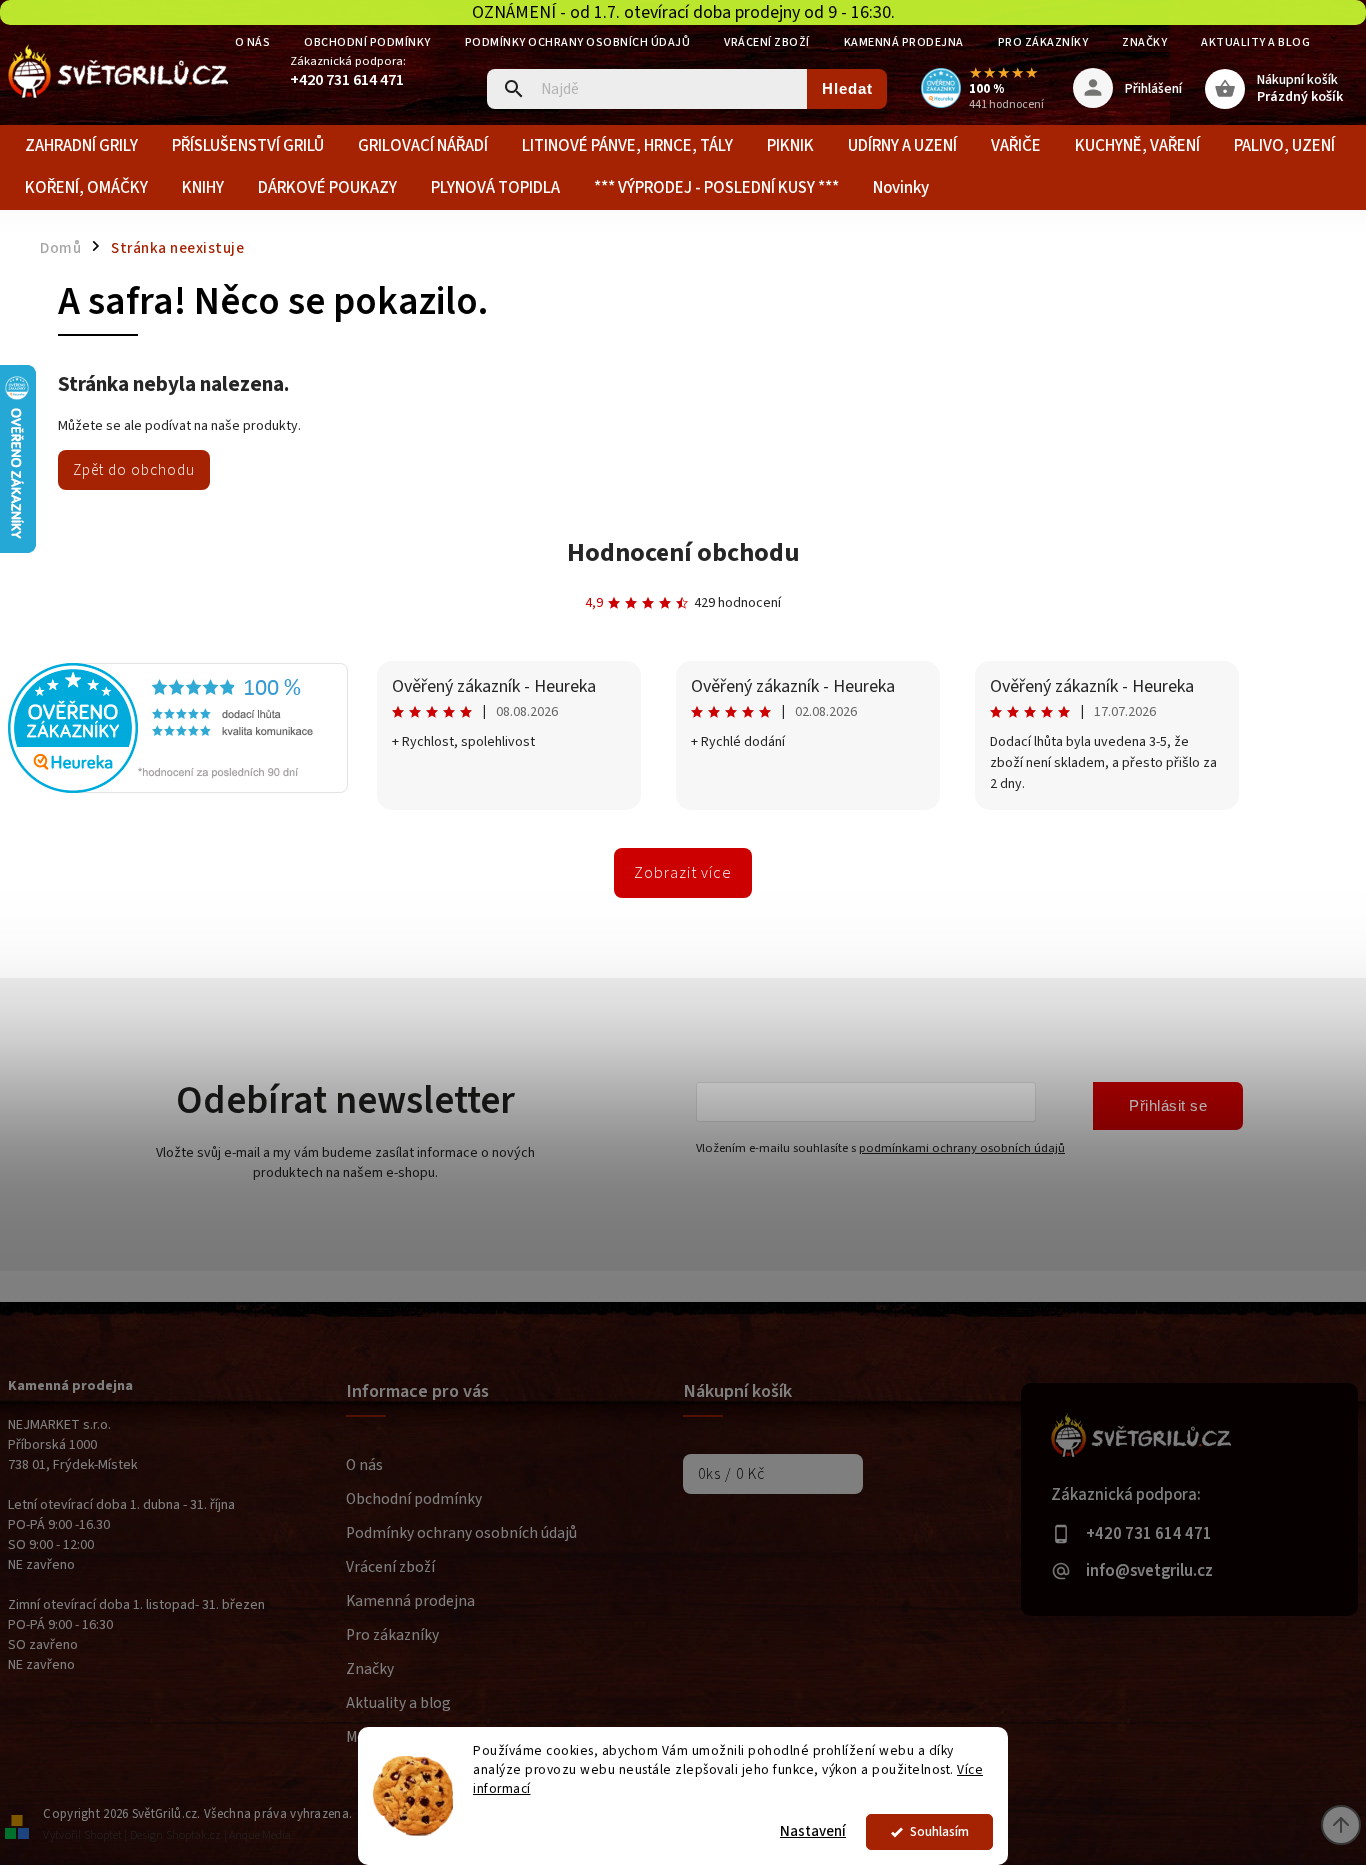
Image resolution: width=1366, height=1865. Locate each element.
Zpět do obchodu (134, 470)
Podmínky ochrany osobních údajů (578, 42)
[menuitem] (81, 146)
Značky (1144, 42)
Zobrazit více (683, 873)
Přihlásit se (1168, 1105)
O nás (253, 42)
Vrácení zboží (767, 42)
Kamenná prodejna (904, 42)
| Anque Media (257, 1835)
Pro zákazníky (1043, 42)
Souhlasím (939, 1831)
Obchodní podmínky (367, 42)
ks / (731, 1474)
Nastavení (813, 1831)
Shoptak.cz (193, 1835)
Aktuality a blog (1255, 42)
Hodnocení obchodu (683, 552)
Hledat (847, 88)
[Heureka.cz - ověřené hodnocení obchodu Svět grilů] (178, 789)
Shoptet (103, 1835)
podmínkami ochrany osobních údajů (962, 1148)
